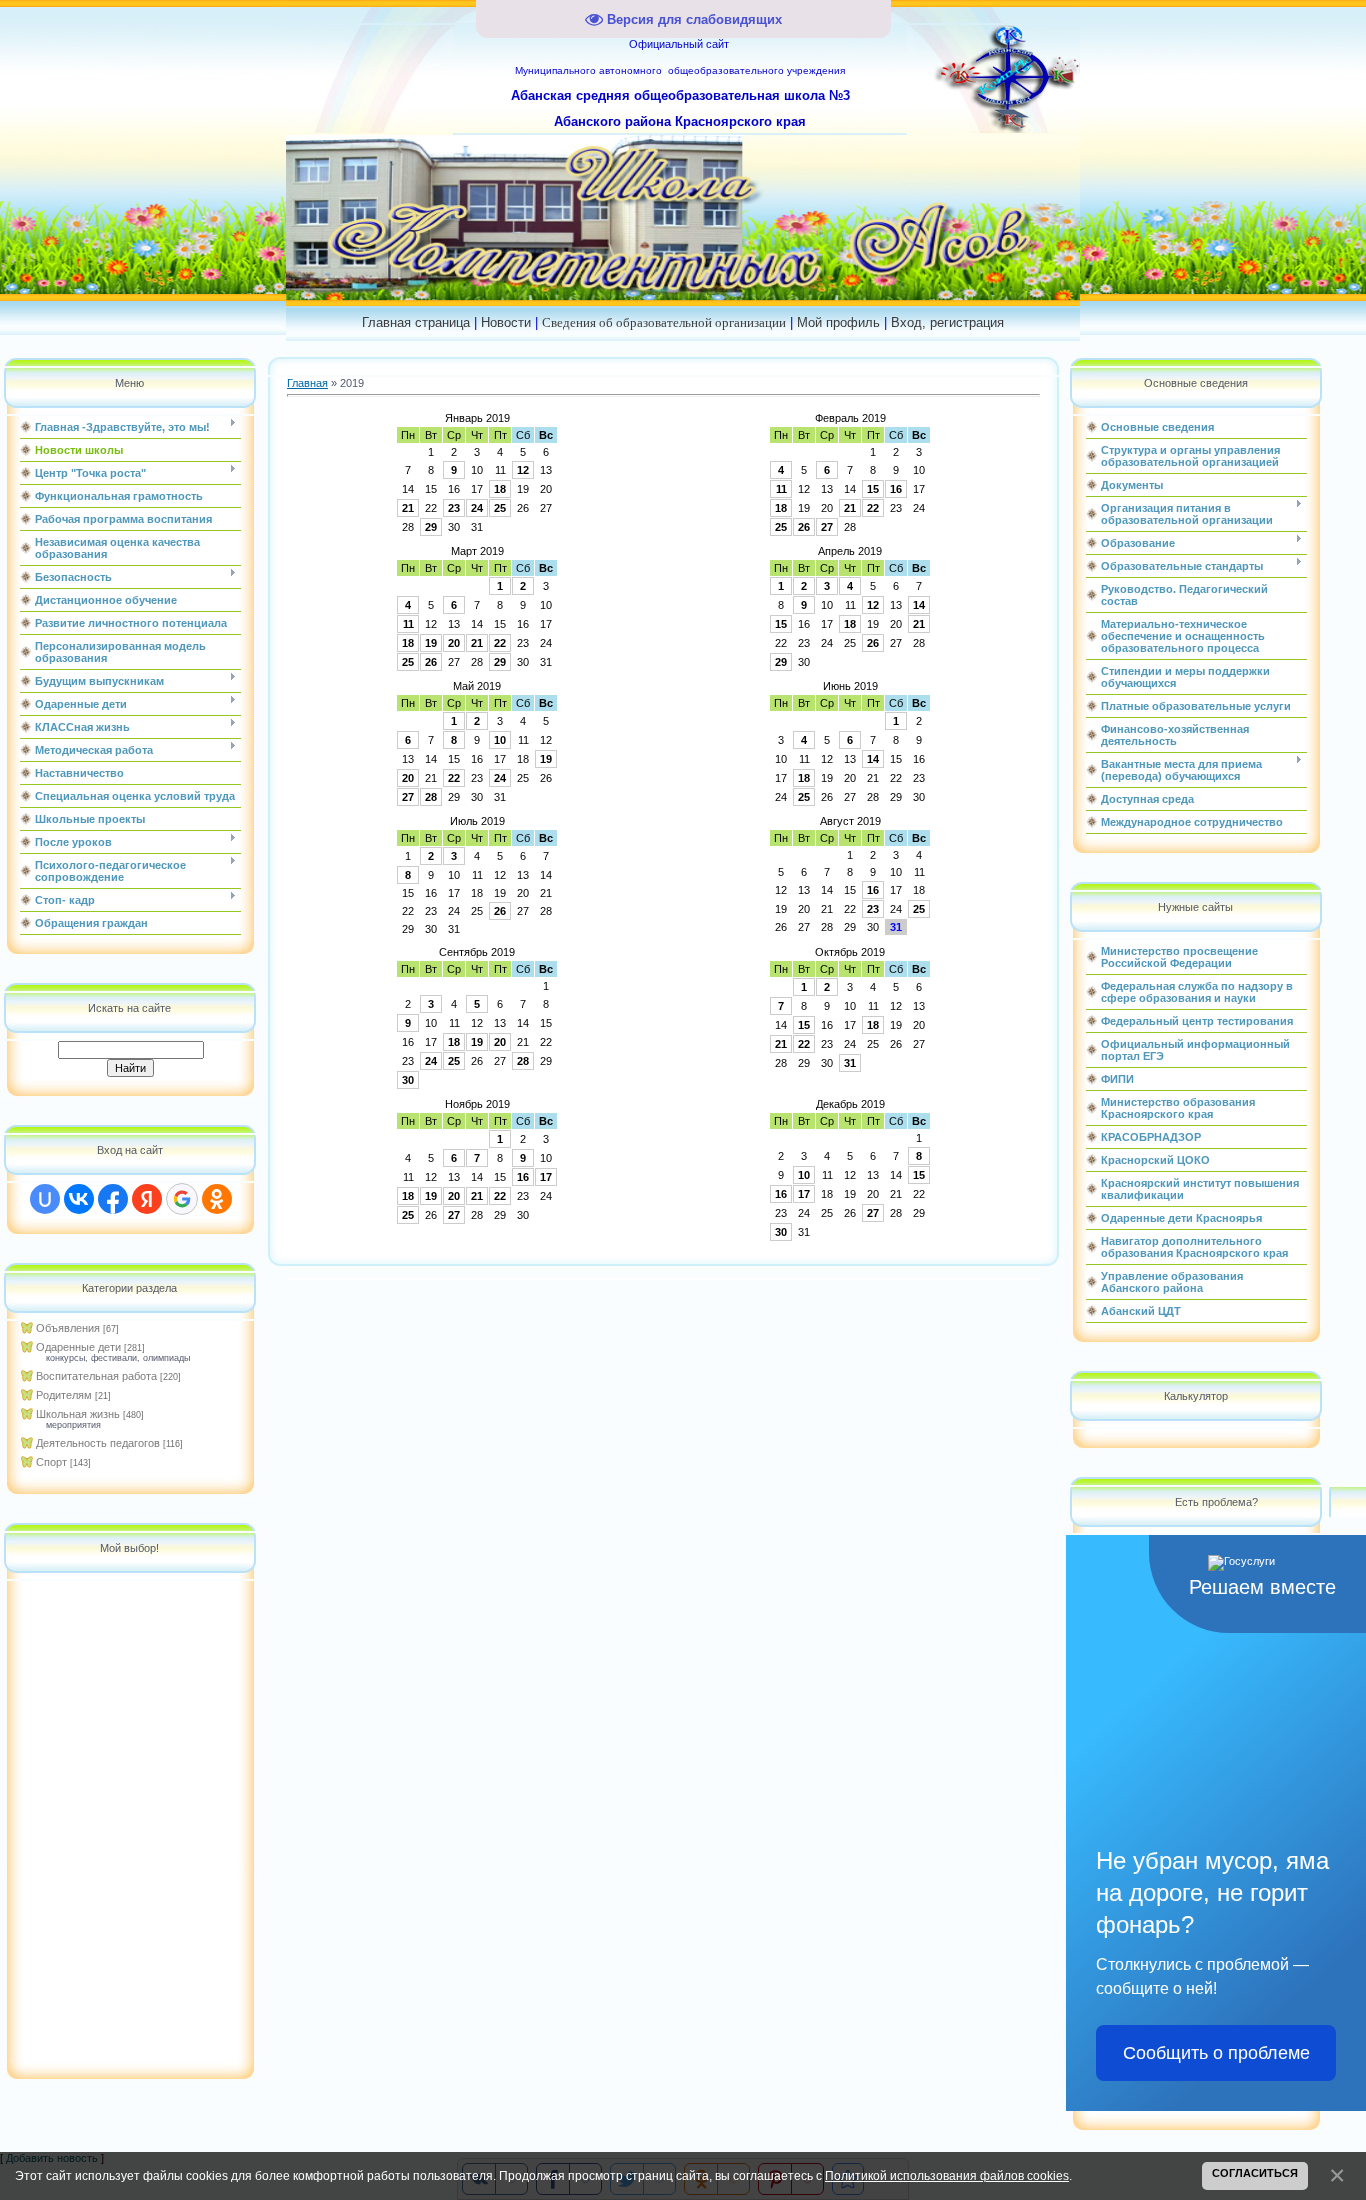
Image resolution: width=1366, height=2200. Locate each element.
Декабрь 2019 (850, 1104)
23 (454, 508)
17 (546, 1177)
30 (408, 1080)
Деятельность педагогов (98, 1443)
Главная (307, 383)
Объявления (68, 1328)
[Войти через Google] (182, 1199)
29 (431, 527)
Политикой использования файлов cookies (947, 2175)
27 (827, 527)
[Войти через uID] (45, 1199)
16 (896, 489)
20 (454, 643)
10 (500, 740)
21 (408, 508)
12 (523, 470)
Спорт (51, 1462)
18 (500, 489)
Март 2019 (477, 551)
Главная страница (416, 322)
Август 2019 (850, 821)
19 (431, 643)
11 (781, 489)
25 (500, 508)
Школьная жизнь (78, 1414)
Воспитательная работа (96, 1376)
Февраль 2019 (850, 418)
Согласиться (1255, 2173)
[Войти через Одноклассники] (217, 1199)
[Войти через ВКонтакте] (79, 1199)
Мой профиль (838, 322)
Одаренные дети (78, 1347)
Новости (506, 322)
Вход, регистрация (947, 322)
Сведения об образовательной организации (664, 322)
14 (919, 605)
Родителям (64, 1395)
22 (873, 508)
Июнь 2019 (850, 686)
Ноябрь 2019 (477, 1104)
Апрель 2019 (850, 551)
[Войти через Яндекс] (147, 1199)
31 (850, 1063)
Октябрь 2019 (850, 952)
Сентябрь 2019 (477, 952)
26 (804, 527)
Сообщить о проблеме (1216, 2053)
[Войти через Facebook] (113, 1199)
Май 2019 (477, 686)
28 (431, 797)
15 (873, 489)
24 (477, 508)
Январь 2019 (477, 418)
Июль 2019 (477, 821)
